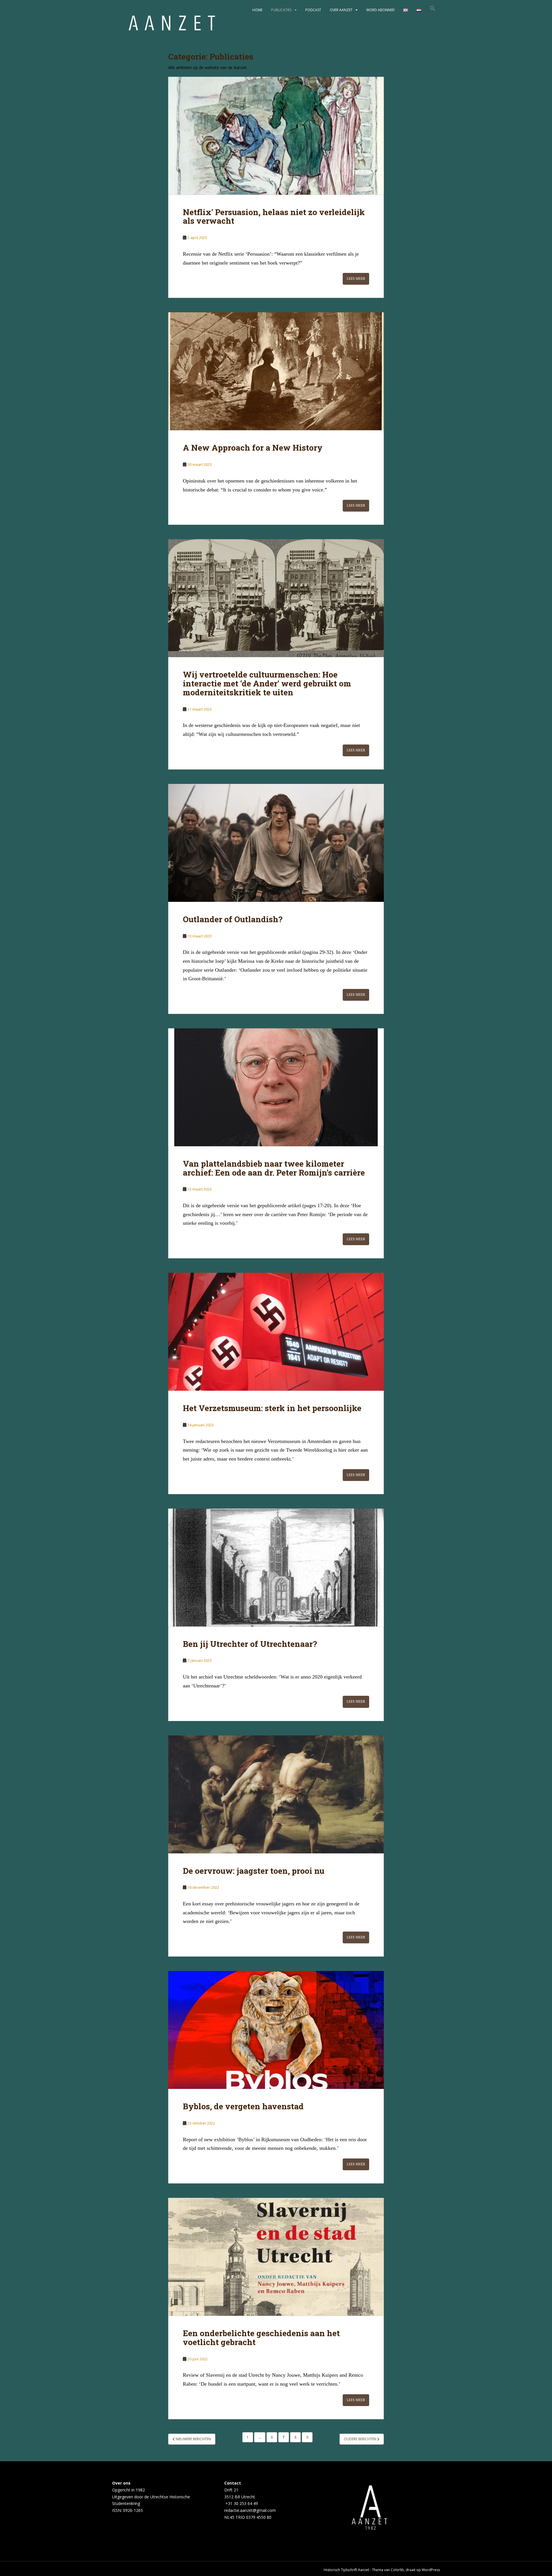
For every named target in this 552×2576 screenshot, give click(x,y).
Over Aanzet (341, 10)
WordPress (431, 2570)
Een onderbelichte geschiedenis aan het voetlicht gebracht (261, 2338)
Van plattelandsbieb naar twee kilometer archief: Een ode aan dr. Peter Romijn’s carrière (274, 1168)
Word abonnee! (381, 10)
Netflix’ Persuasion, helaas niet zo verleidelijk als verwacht (274, 217)
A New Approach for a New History (253, 448)
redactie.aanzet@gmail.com (250, 2510)
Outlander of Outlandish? (233, 919)
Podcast (313, 10)
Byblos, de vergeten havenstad (243, 2106)
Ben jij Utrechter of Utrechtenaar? (250, 1644)
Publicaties (281, 10)
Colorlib (397, 2570)
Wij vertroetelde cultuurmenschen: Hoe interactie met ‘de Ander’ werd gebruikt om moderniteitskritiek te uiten (267, 683)
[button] (433, 10)
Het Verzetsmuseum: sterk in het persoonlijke (272, 1408)
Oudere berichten (361, 2439)
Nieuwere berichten (193, 2439)
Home (257, 10)
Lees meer (356, 279)
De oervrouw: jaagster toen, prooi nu (254, 1871)
